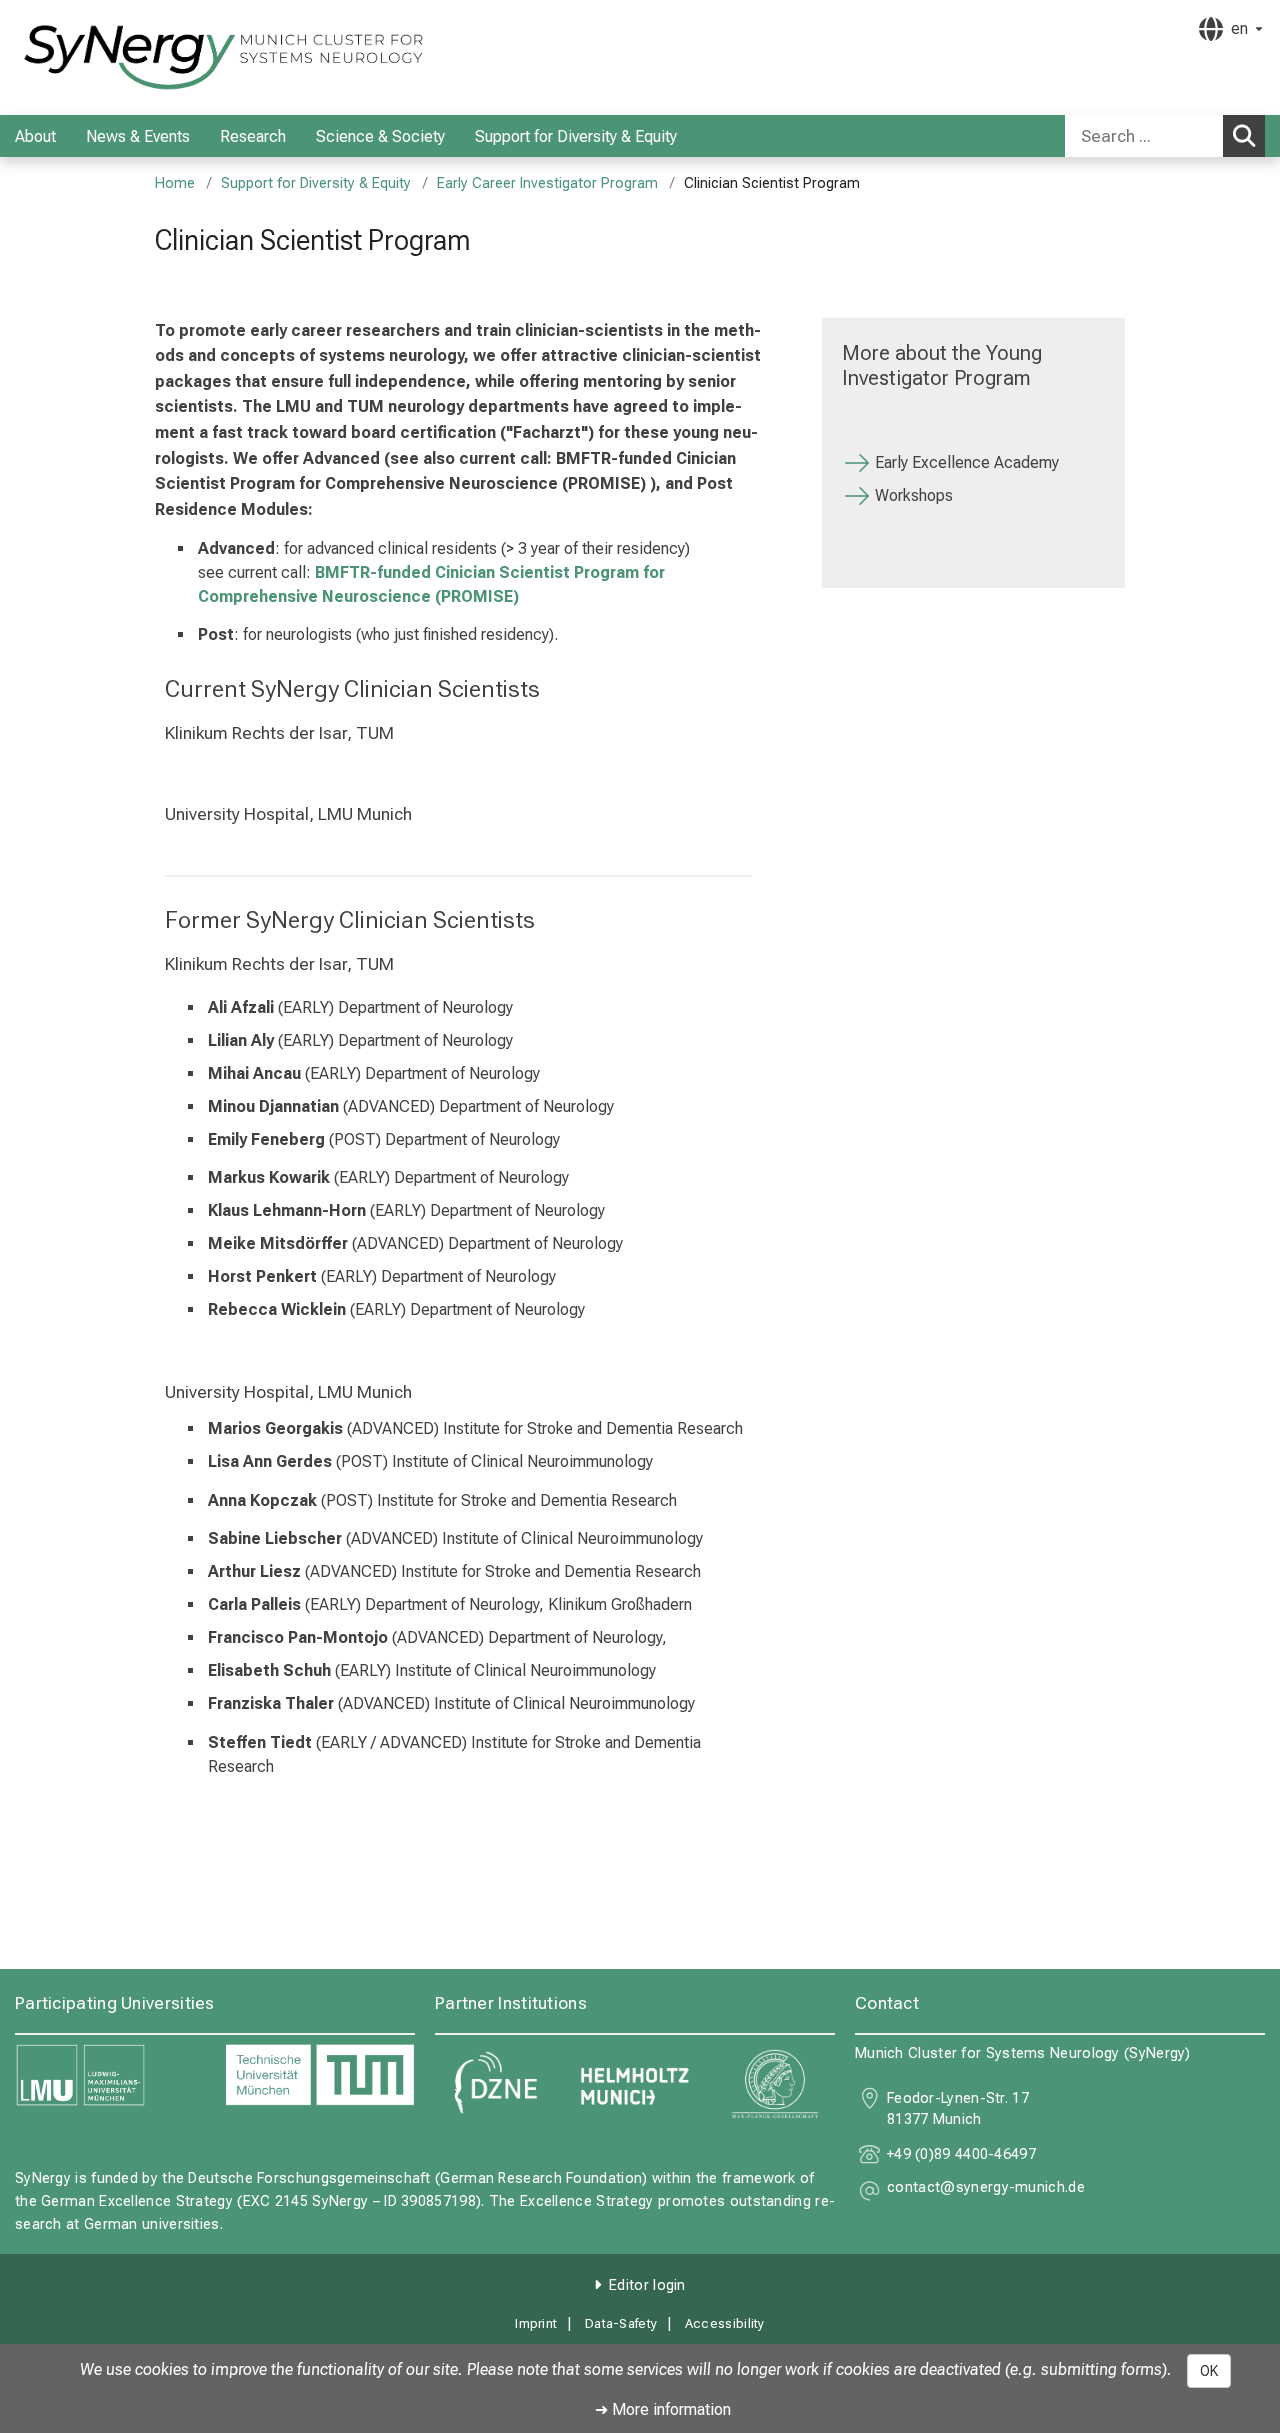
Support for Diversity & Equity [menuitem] (576, 136)
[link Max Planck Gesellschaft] (775, 2084)
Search (1244, 136)
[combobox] (1165, 136)
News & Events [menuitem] (138, 136)
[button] (986, 2190)
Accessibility (725, 2323)
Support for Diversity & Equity (316, 183)
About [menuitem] (35, 136)
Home (175, 183)
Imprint (536, 2323)
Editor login (647, 2285)
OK (1209, 2371)
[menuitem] (76, 136)
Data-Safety (621, 2323)
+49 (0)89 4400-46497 (961, 2154)
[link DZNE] (495, 2084)
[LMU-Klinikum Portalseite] (135, 57)
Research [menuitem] (253, 136)
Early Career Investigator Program (547, 183)
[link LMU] (110, 2075)
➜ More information (663, 2409)
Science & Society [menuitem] (380, 136)
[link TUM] (320, 2075)
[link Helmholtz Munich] (635, 2084)
